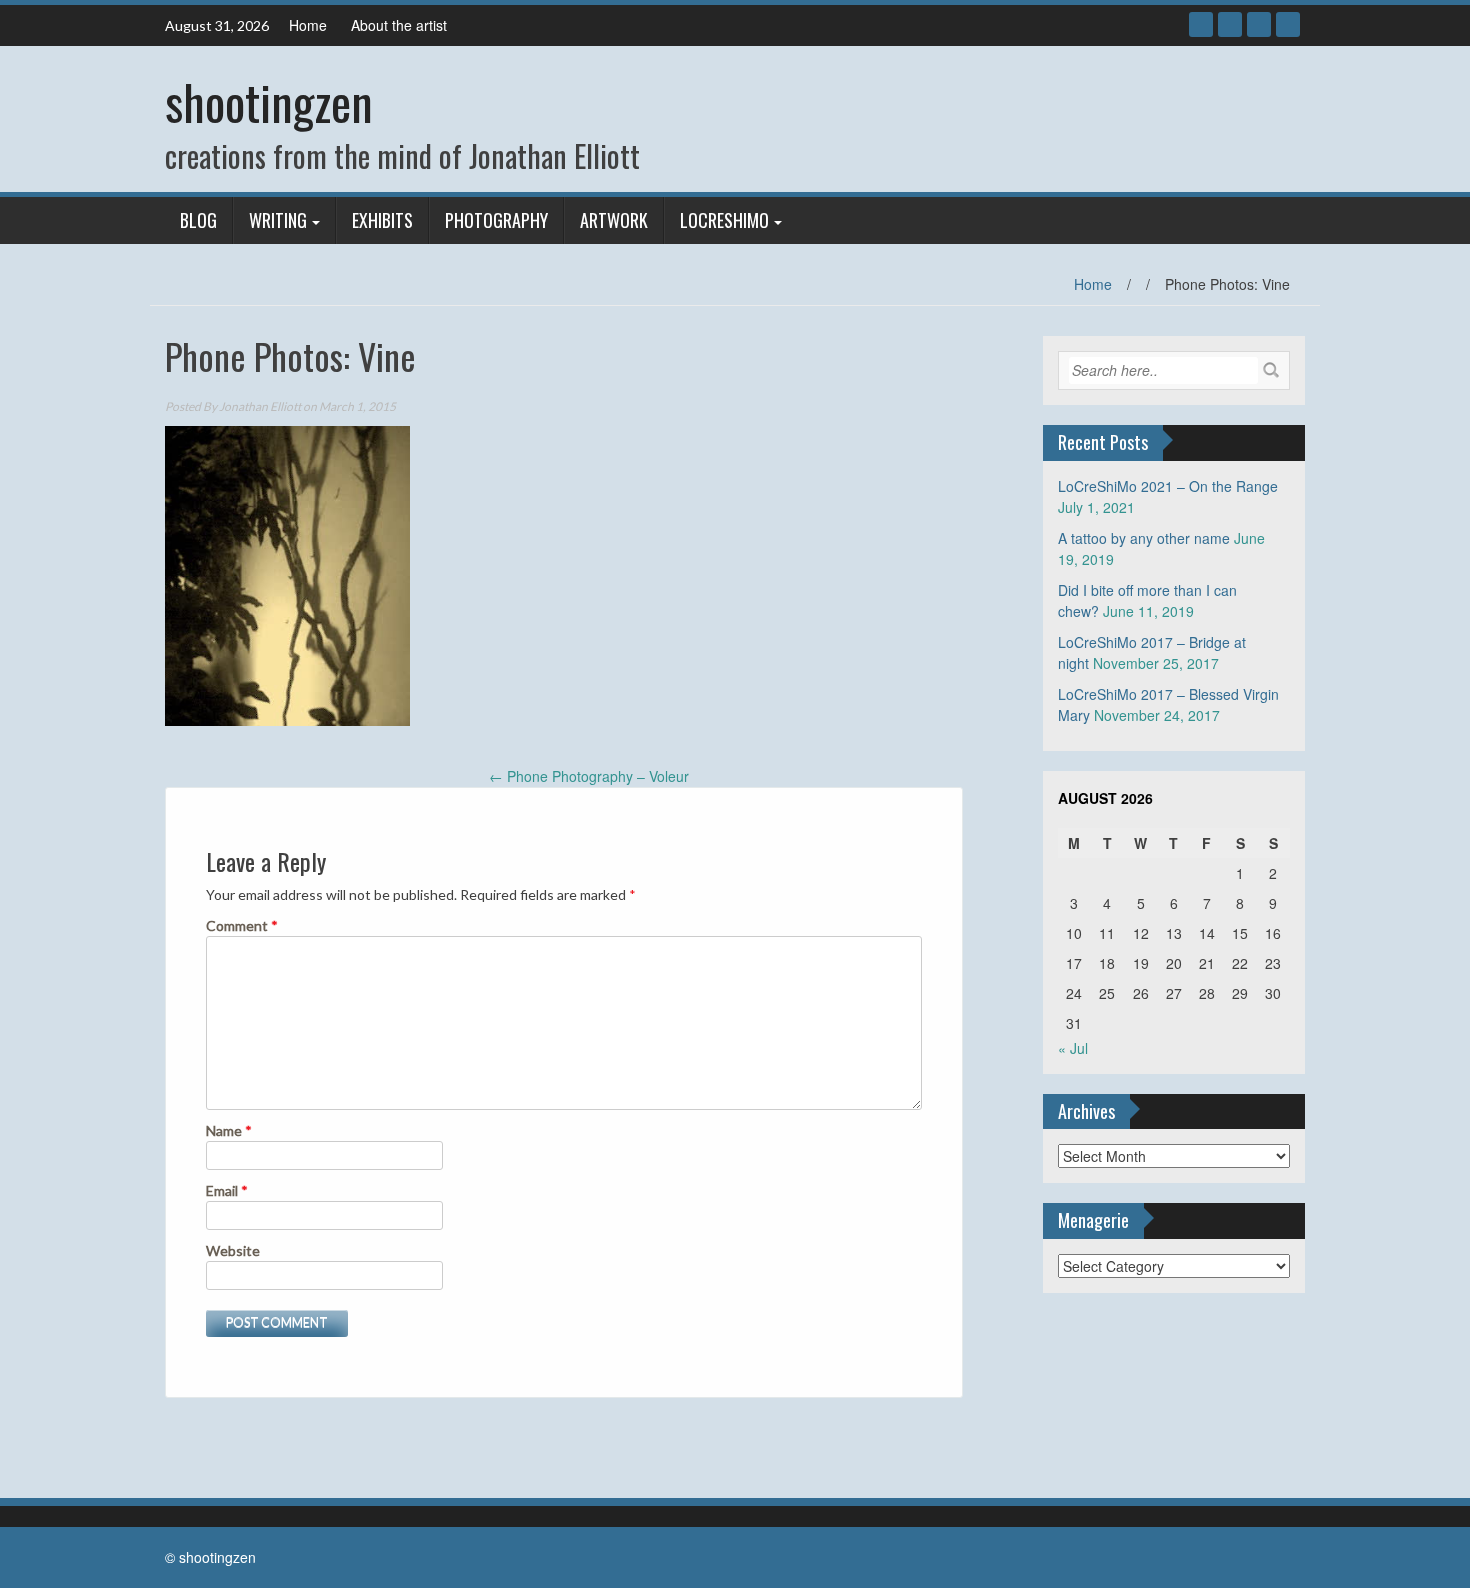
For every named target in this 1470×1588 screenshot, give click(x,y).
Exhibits (382, 220)
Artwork (614, 220)
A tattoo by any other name (1144, 538)
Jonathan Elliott (260, 406)
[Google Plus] (1230, 24)
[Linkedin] (1259, 24)
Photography (496, 220)
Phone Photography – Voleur (589, 776)
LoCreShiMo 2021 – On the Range (1168, 486)
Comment (242, 925)
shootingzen (269, 101)
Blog (198, 220)
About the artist (399, 25)
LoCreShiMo (724, 220)
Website (233, 1250)
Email (227, 1190)
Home (308, 25)
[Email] (1288, 24)
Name (229, 1130)
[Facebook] (1201, 24)
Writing (278, 220)
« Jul (1073, 1048)
